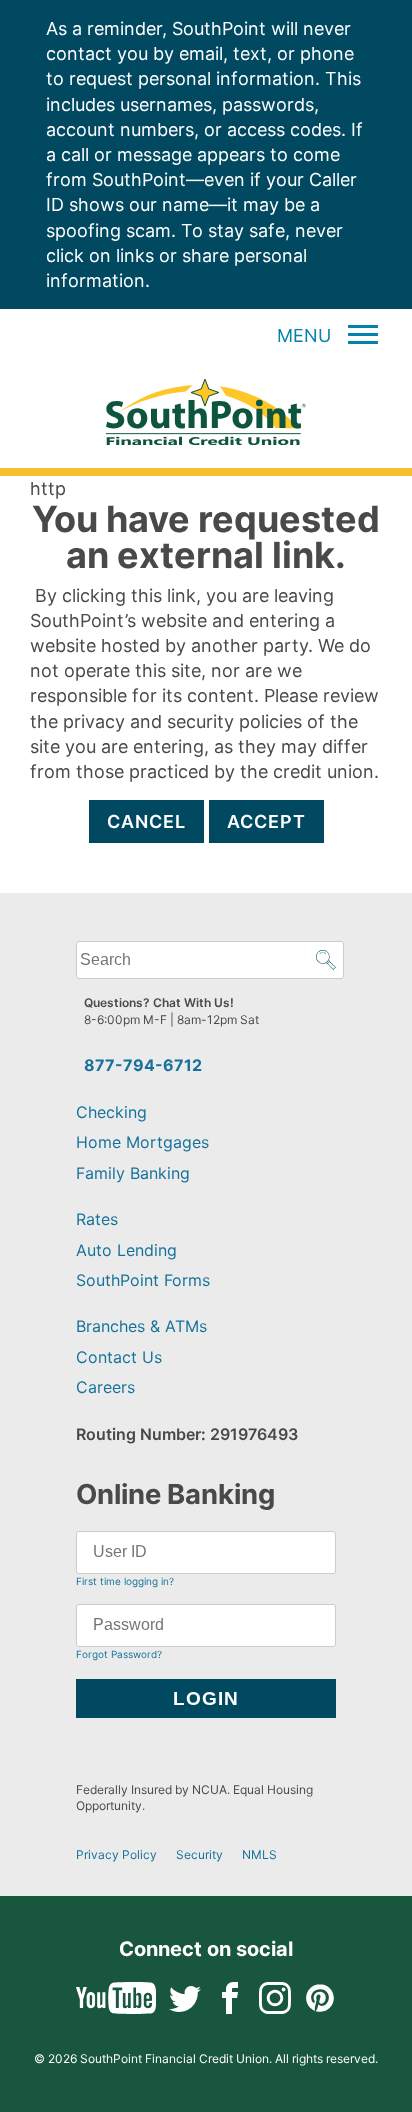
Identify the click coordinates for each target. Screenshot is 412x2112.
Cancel (146, 821)
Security (199, 1854)
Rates (97, 1219)
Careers (105, 1387)
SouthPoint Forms (143, 1280)
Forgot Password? (119, 1654)
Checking (111, 1112)
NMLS (259, 1854)
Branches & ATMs (141, 1326)
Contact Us (119, 1357)
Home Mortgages (142, 1142)
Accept (266, 821)
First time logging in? (125, 1581)
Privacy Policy (116, 1854)
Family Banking (133, 1173)
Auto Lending (126, 1250)
